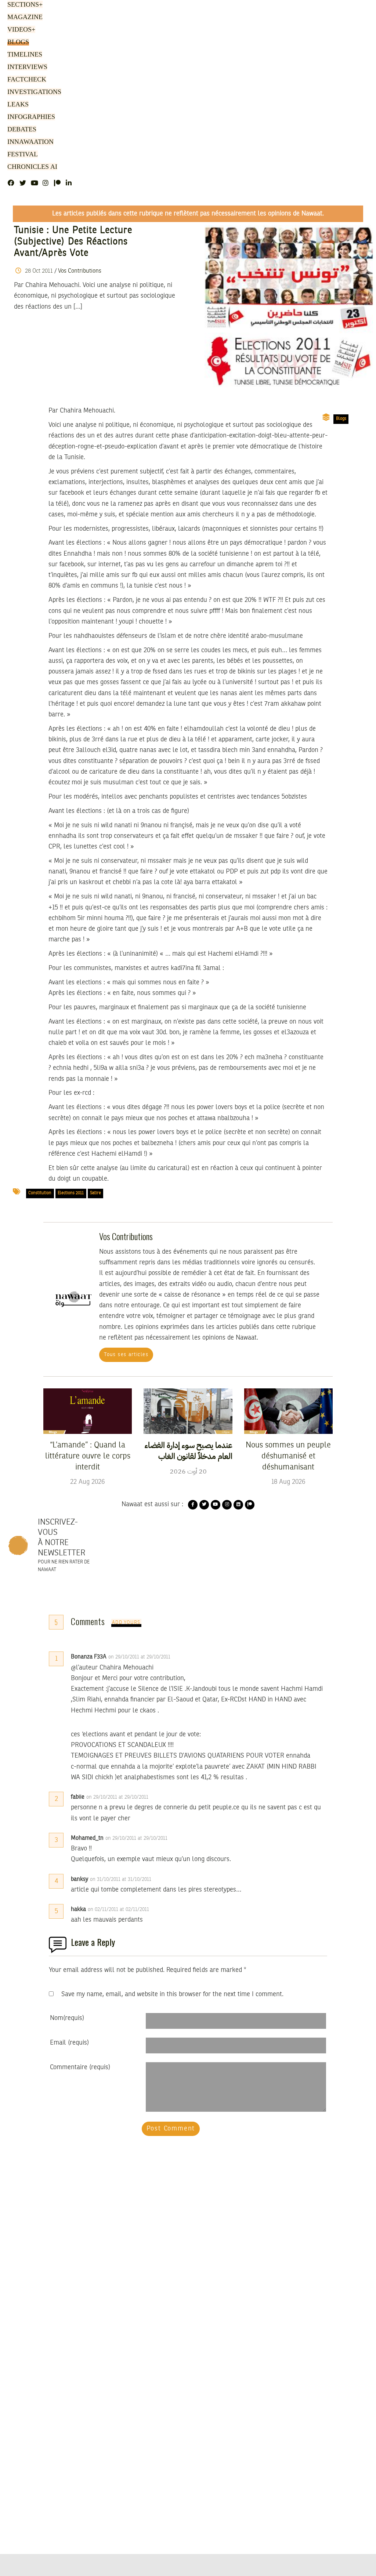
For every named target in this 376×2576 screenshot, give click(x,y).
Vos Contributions (80, 271)
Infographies (30, 117)
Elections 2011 (71, 1193)
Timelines (23, 55)
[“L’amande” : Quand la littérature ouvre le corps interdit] (88, 1411)
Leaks (17, 105)
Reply (188, 1657)
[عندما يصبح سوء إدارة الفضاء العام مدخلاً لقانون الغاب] (188, 1411)
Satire (95, 1193)
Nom (67, 2018)
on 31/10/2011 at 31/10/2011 (121, 1879)
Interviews (26, 67)
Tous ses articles (126, 1355)
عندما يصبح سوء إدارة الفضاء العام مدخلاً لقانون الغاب (188, 1451)
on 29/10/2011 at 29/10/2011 (140, 1657)
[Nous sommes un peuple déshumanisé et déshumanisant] (288, 1411)
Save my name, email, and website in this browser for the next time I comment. (172, 1994)
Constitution (40, 1193)
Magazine (23, 17)
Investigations (32, 92)
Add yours (126, 1623)
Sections (24, 5)
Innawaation (29, 142)
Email (69, 2043)
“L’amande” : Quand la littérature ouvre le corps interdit (88, 1456)
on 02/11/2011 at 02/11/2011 (119, 1910)
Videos (20, 30)
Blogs (17, 42)
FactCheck (24, 80)
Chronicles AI (30, 167)
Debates (21, 130)
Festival (21, 155)
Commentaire (80, 2067)
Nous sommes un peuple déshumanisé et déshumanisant (288, 1456)
